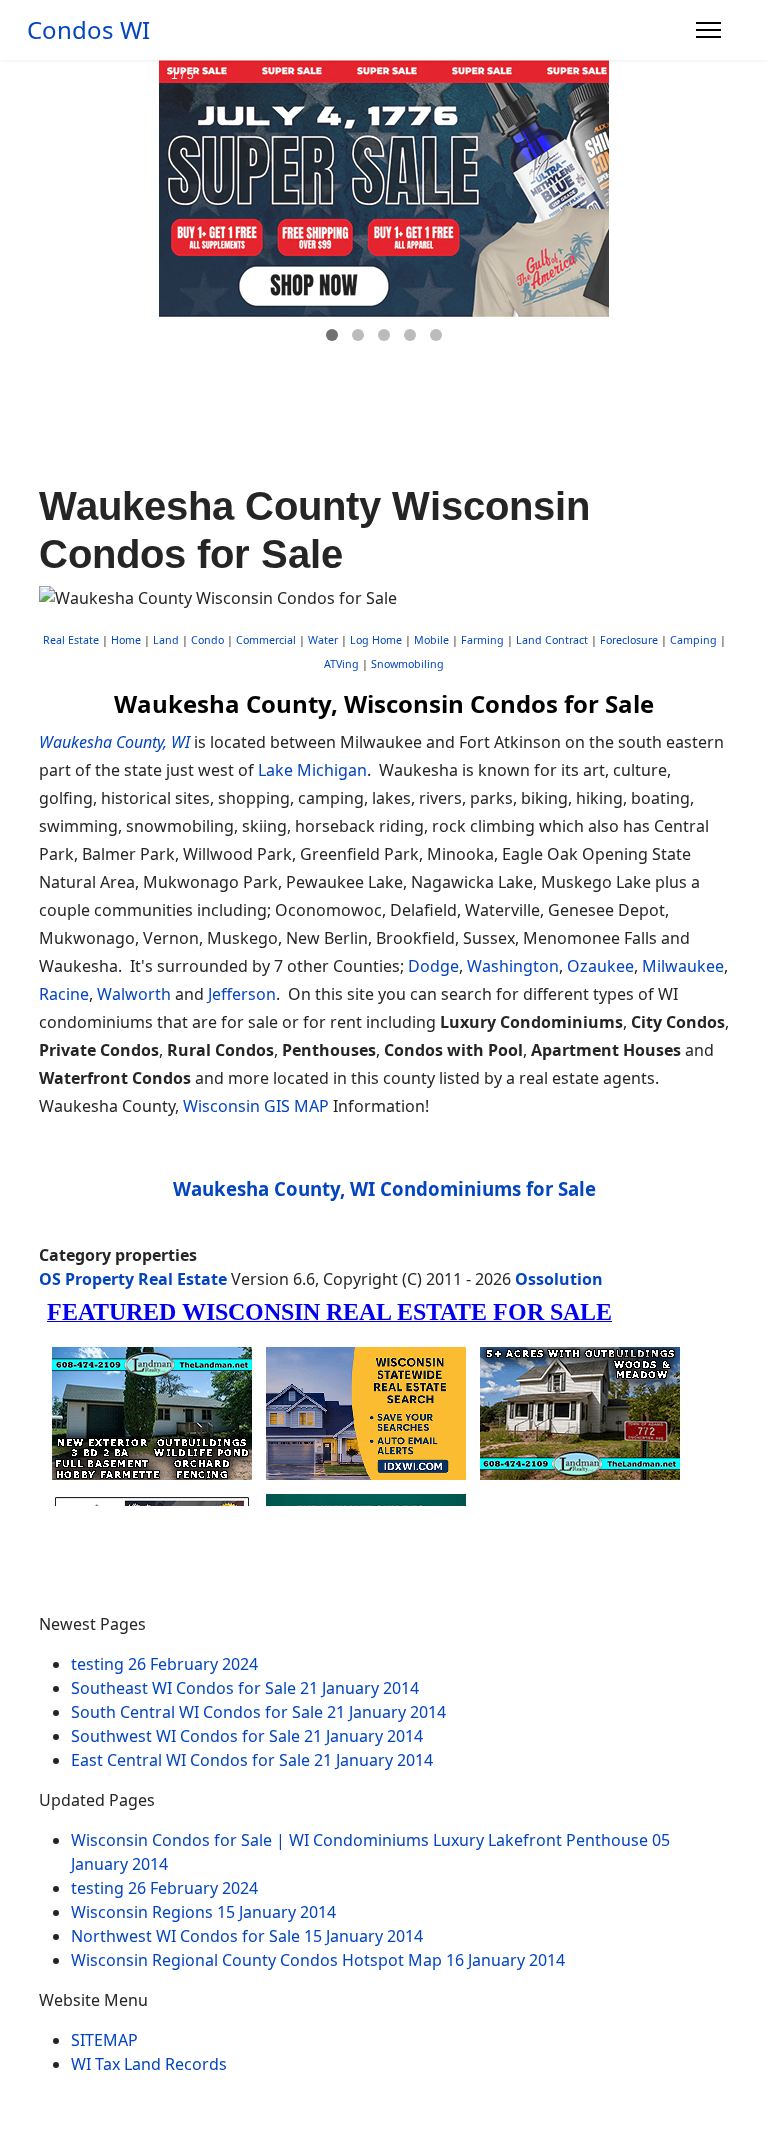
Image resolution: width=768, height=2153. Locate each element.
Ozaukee (600, 966)
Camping (693, 640)
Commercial (266, 640)
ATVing (341, 664)
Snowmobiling (407, 664)
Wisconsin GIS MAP (256, 1106)
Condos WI (88, 30)
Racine (64, 994)
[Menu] (708, 30)
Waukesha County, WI (114, 742)
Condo (206, 640)
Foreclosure (629, 640)
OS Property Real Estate (133, 1279)
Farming (482, 640)
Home (126, 640)
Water (323, 640)
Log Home (376, 640)
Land (166, 640)
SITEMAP (104, 2040)
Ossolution (559, 1279)
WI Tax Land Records (149, 2064)
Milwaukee (683, 966)
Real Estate (71, 640)
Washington (513, 966)
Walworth (134, 994)
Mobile (431, 640)
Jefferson (242, 994)
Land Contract (552, 640)
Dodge (433, 966)
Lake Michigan (312, 770)
